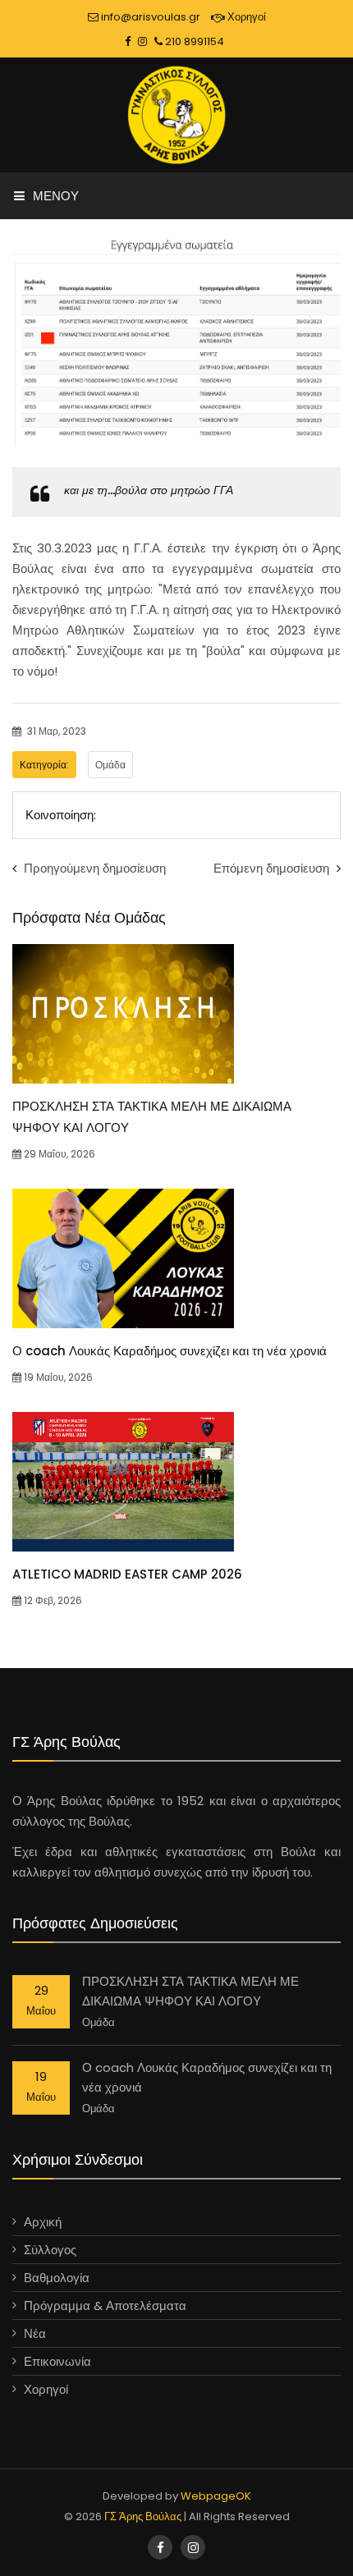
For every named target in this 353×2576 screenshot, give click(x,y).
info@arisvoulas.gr (149, 17)
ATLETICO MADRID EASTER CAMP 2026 (127, 1574)
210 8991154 (193, 41)
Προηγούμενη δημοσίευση (93, 868)
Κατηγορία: (44, 765)
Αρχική (43, 2222)
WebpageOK (216, 2496)
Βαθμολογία (57, 2278)
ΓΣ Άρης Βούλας (143, 2516)
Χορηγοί (245, 17)
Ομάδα (110, 765)
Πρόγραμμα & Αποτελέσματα (105, 2306)
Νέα (35, 2333)
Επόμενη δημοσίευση (273, 868)
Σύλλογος (50, 2250)
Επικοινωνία (57, 2361)
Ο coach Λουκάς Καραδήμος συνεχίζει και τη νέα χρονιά (170, 1351)
